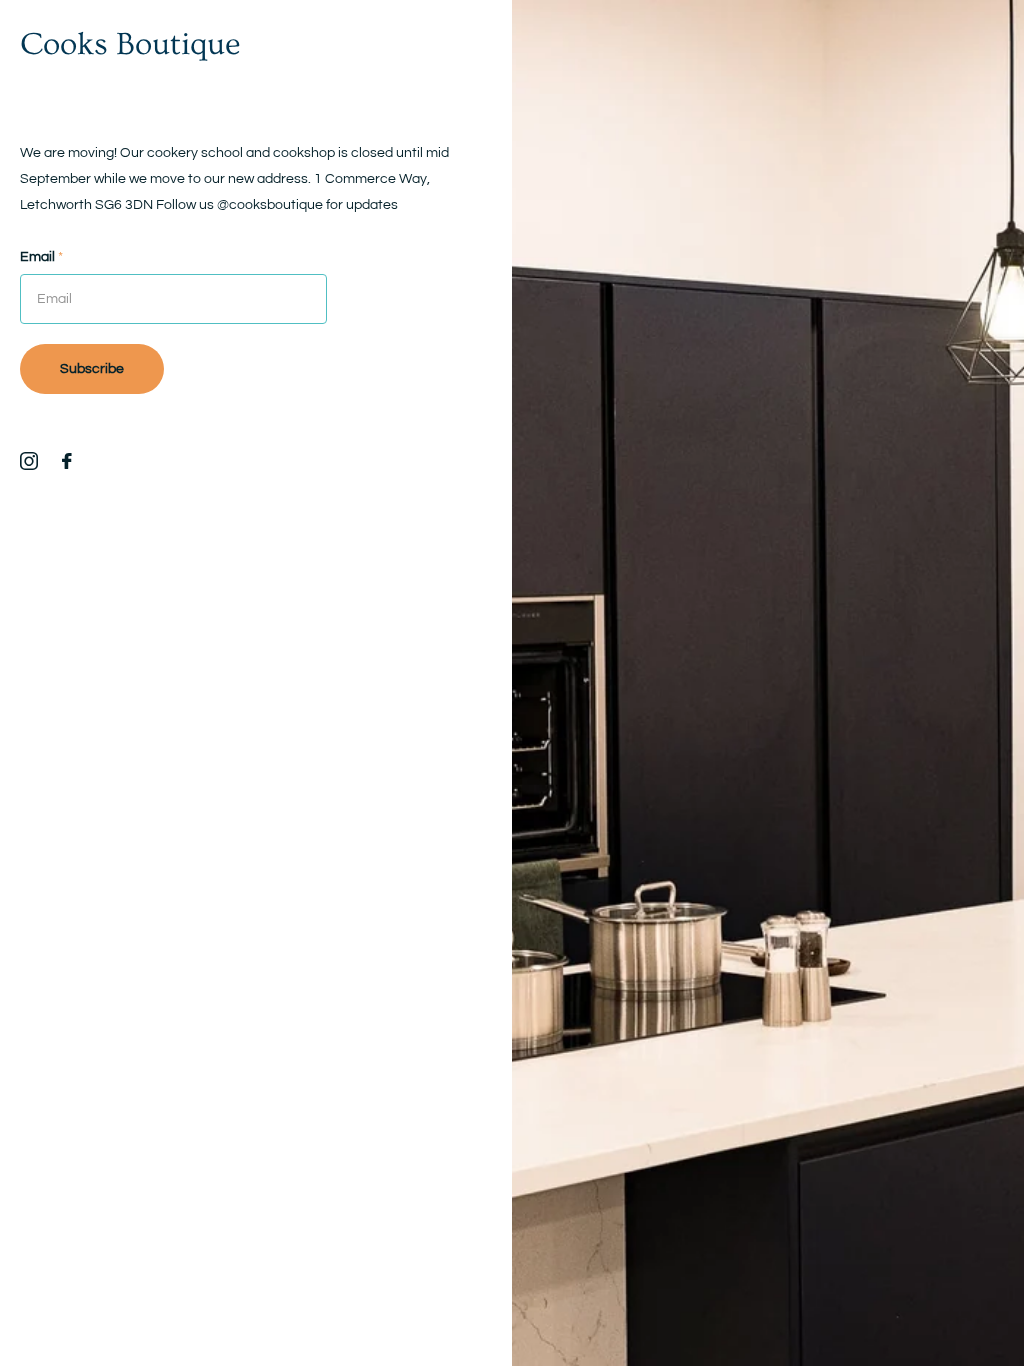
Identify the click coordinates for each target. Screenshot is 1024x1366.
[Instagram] (29, 461)
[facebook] (67, 461)
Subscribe (92, 369)
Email (41, 257)
